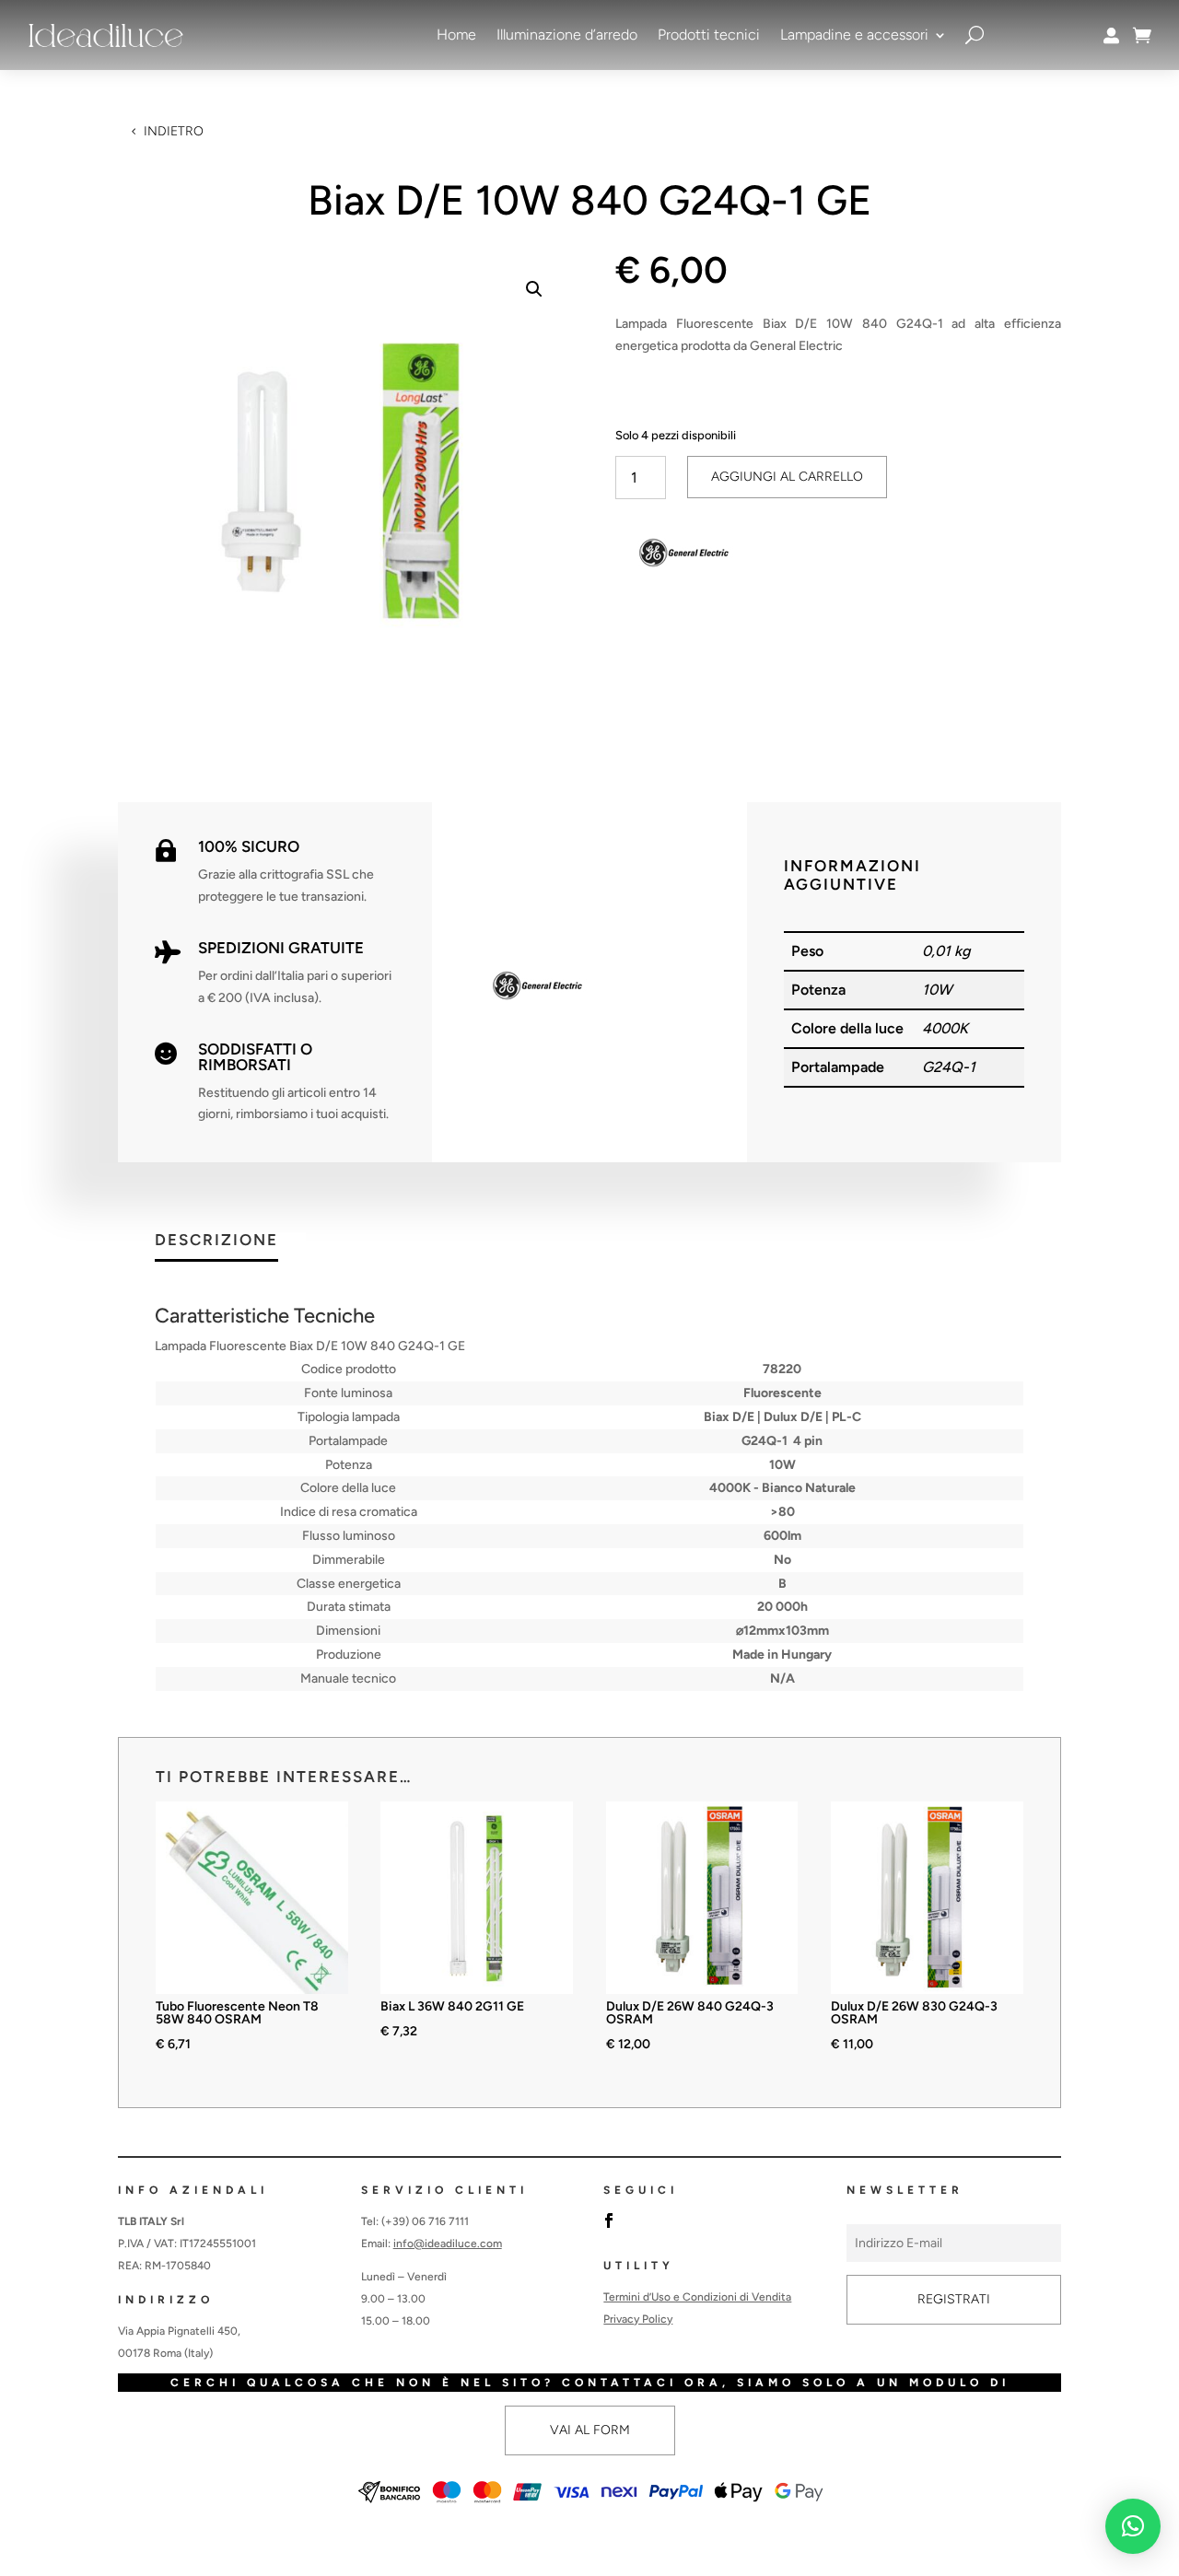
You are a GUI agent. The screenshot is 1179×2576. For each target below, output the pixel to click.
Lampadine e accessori (854, 35)
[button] (534, 289)
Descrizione (216, 1241)
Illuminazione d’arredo (567, 35)
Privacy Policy (638, 2319)
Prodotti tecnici (709, 35)
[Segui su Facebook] (609, 2220)
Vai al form (590, 2430)
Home (456, 35)
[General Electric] (684, 556)
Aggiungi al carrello (787, 477)
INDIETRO (174, 131)
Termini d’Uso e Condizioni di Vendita (697, 2297)
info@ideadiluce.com (448, 2244)
